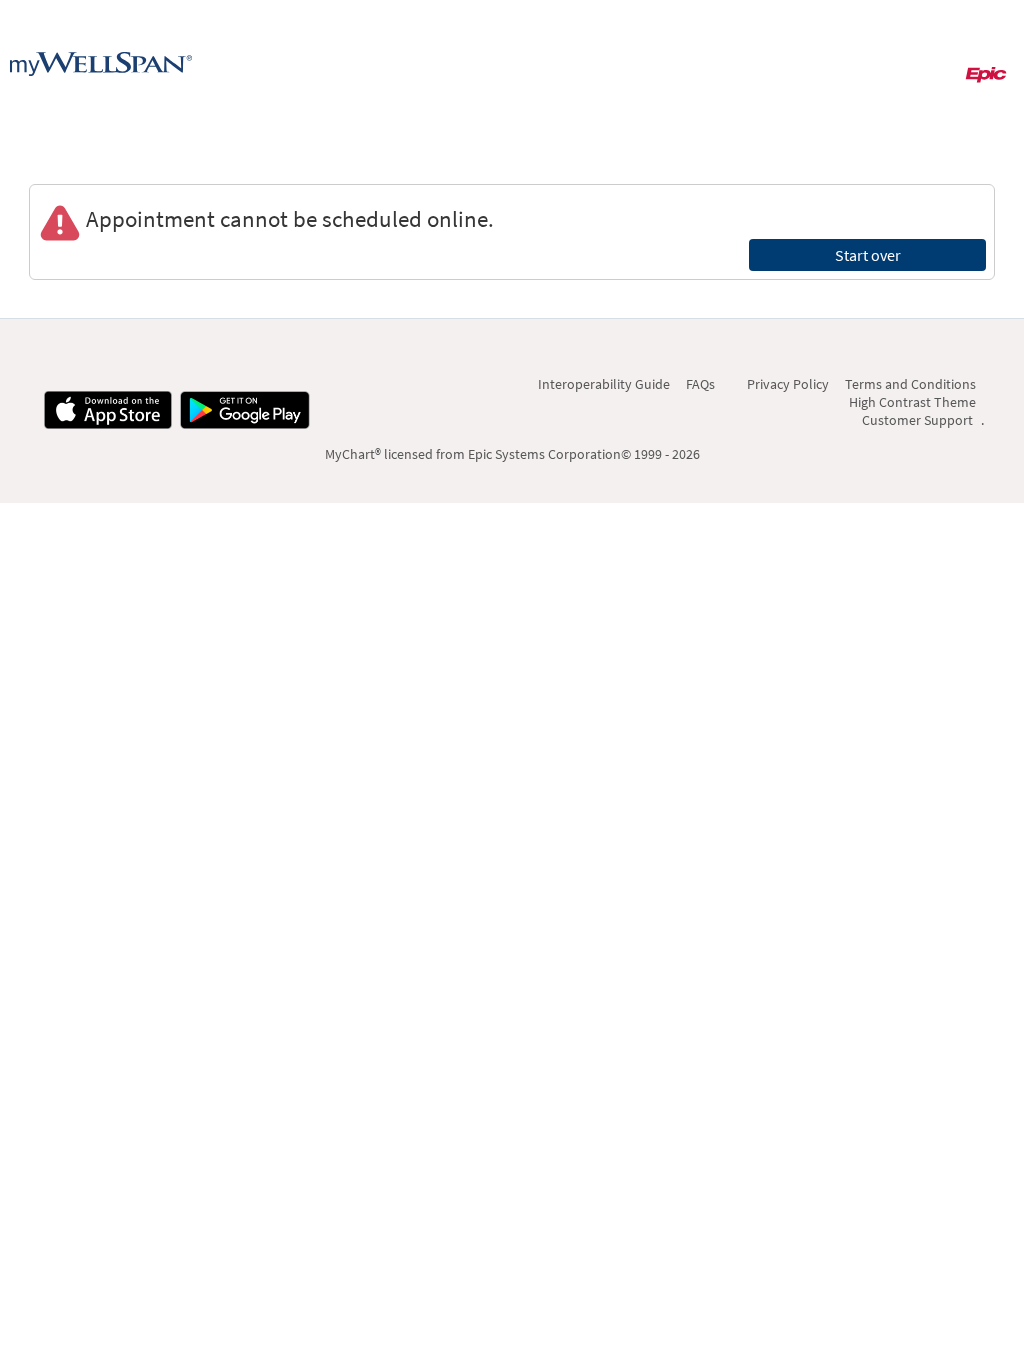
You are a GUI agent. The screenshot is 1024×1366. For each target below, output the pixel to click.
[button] (915, 66)
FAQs (700, 384)
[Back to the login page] (101, 64)
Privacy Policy (788, 384)
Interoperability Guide (604, 384)
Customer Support (917, 420)
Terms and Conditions (910, 384)
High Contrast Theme (912, 402)
